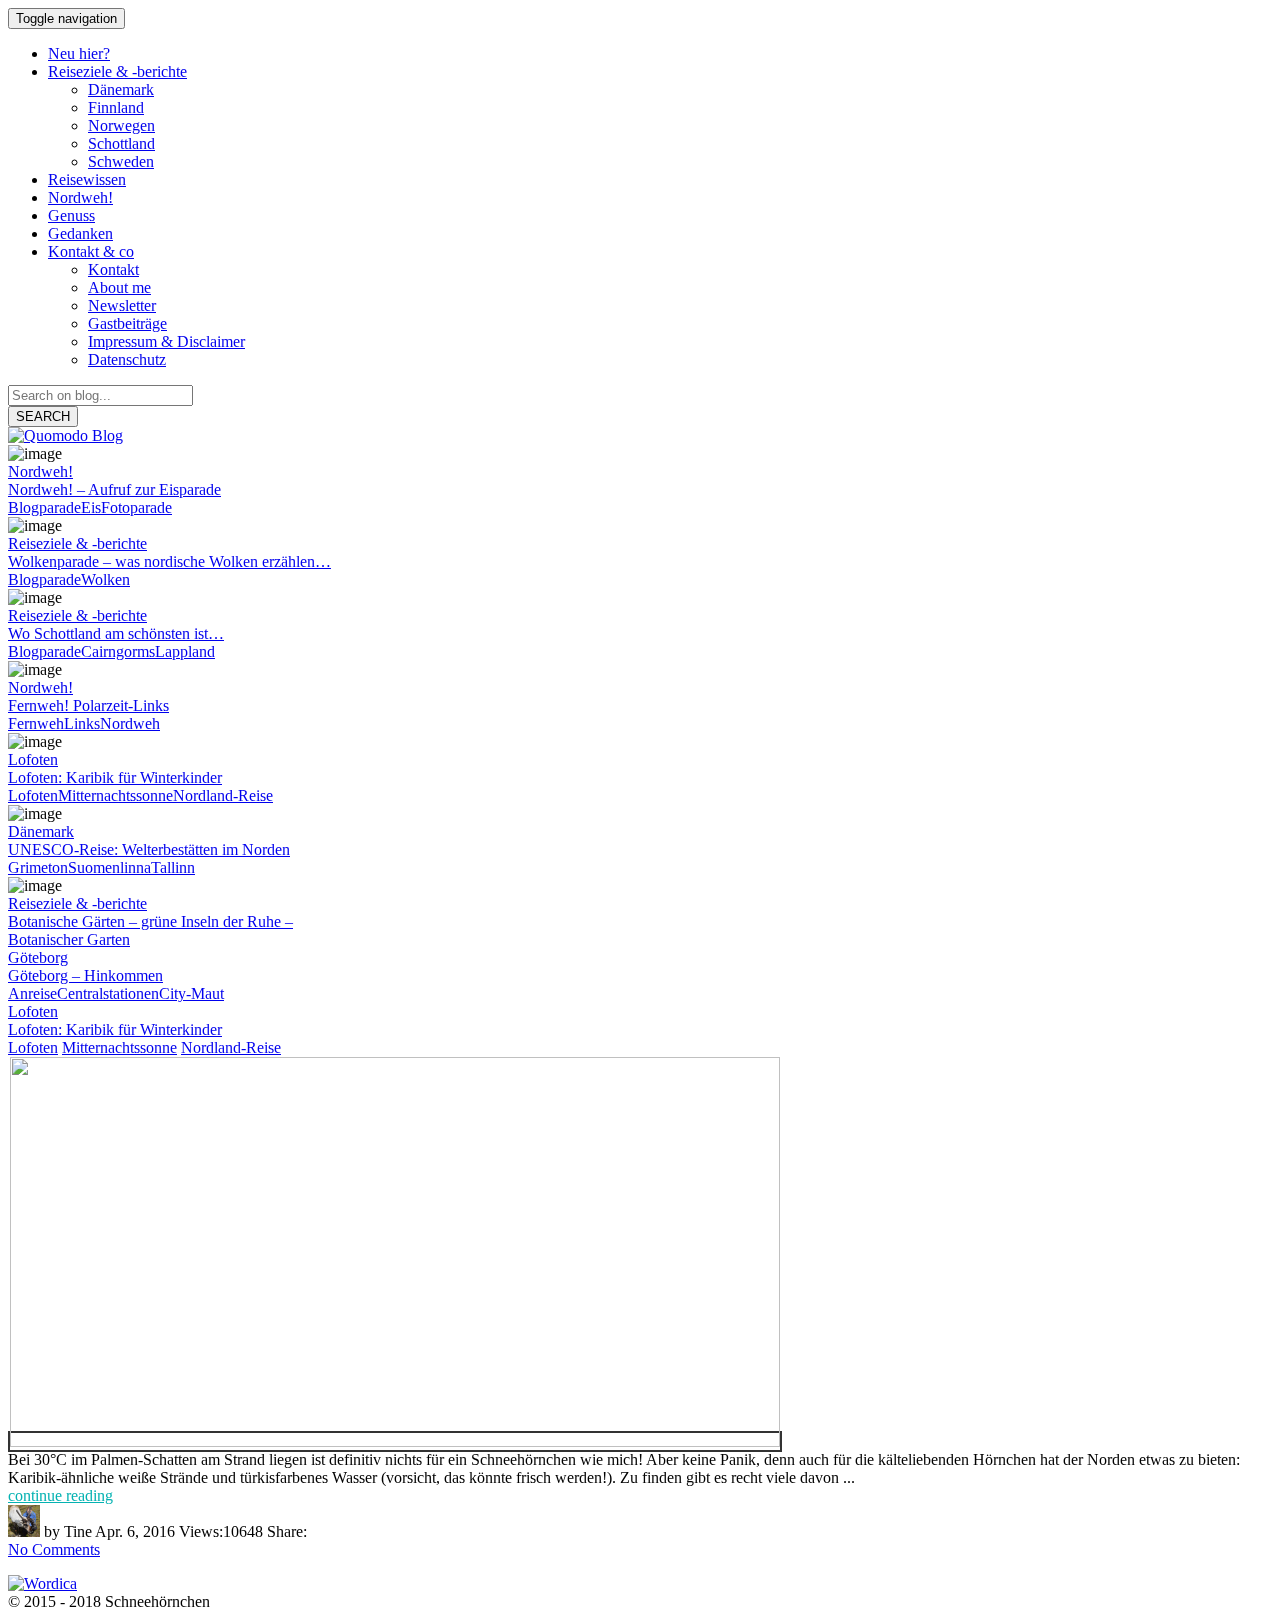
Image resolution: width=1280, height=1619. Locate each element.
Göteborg (38, 957)
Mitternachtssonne (115, 795)
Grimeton (38, 867)
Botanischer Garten (69, 939)
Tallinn (173, 867)
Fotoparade (136, 507)
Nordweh (130, 723)
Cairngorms (118, 651)
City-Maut (191, 993)
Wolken (105, 579)
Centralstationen (108, 993)
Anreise (32, 993)
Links (82, 723)
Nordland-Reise (223, 795)
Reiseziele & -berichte (77, 543)
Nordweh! (40, 471)
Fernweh (36, 723)
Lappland (185, 651)
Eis (91, 507)
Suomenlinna (109, 867)
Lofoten (33, 759)
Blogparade (44, 507)
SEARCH (43, 416)
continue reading (60, 1495)
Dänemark (41, 831)
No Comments (54, 1549)
